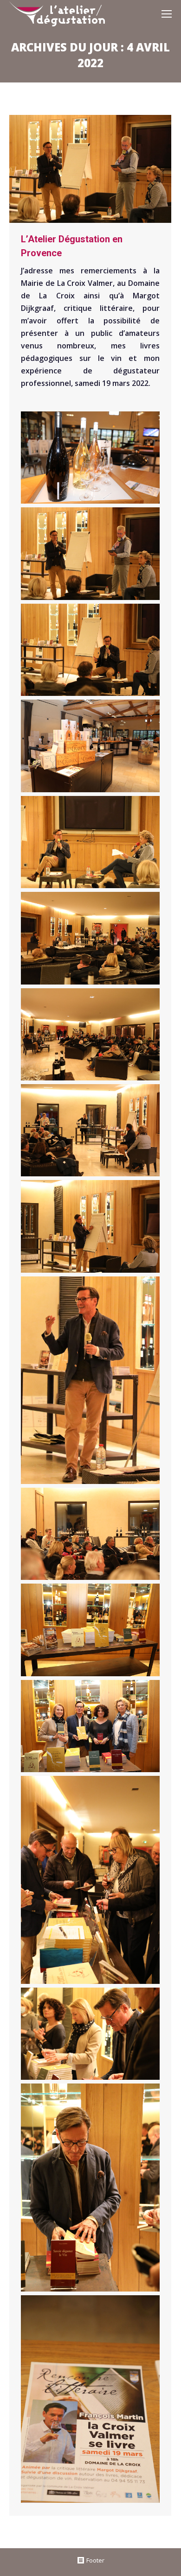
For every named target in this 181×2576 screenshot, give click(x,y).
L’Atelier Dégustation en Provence (72, 246)
